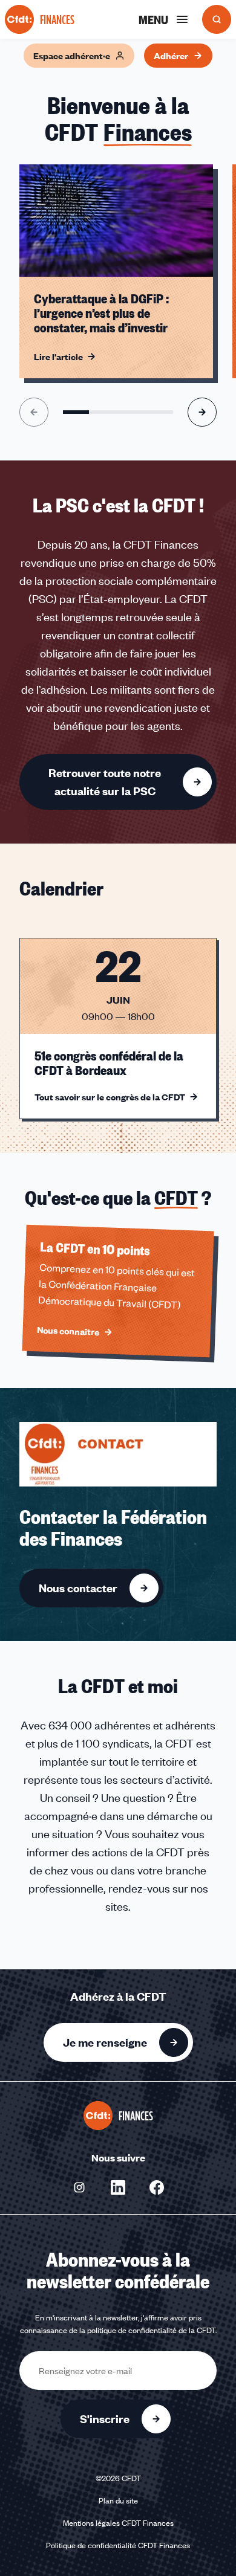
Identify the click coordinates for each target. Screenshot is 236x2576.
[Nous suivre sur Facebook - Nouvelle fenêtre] (157, 2187)
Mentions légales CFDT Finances (118, 2523)
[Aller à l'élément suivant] (202, 412)
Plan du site (118, 2500)
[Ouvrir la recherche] (217, 19)
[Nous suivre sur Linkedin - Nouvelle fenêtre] (118, 2187)
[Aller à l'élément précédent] (34, 412)
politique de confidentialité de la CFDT (151, 2330)
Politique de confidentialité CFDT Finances (118, 2545)
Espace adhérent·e (72, 56)
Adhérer (171, 56)
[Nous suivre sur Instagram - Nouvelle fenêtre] (79, 2187)
